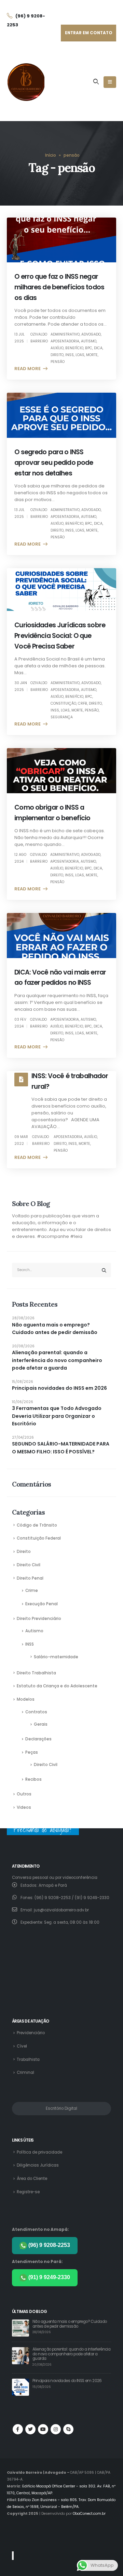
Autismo (34, 1631)
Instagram (56, 2429)
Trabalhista (28, 2060)
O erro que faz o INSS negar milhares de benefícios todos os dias (59, 287)
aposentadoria (65, 341)
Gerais (41, 1724)
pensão (58, 362)
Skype (68, 2429)
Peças (32, 1752)
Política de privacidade (39, 2152)
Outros (24, 1794)
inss (70, 355)
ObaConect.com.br (89, 2514)
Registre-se (28, 2192)
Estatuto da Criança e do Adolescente (57, 1686)
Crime (32, 1591)
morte (92, 355)
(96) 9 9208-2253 (49, 2245)
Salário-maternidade (56, 1657)
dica (98, 348)
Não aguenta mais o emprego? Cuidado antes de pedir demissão (55, 1329)
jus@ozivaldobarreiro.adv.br (61, 1910)
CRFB (83, 703)
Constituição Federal (39, 1538)
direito (57, 355)
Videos (24, 1807)
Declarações (38, 1739)
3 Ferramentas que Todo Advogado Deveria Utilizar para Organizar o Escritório (57, 1416)
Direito (24, 1552)
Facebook (18, 2429)
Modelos (26, 1699)
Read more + (30, 369)
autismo (89, 341)
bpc (89, 348)
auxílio (57, 348)
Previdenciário (31, 2033)
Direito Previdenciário (39, 1619)
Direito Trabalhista (36, 1673)
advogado (91, 334)
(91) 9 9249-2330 (49, 2277)
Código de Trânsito (37, 1525)
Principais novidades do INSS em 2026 (59, 1388)
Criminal (25, 2072)
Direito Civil (29, 1565)
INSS (30, 1644)
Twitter (30, 2429)
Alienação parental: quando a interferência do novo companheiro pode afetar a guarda (57, 1360)
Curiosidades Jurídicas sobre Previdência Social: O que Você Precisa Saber (60, 636)
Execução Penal (42, 1604)
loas (80, 355)
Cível (22, 2046)
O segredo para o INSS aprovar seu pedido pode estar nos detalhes (54, 463)
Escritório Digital (61, 2108)
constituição (63, 703)
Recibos (33, 1779)
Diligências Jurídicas (38, 2165)
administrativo (65, 334)
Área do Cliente (32, 2179)
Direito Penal (30, 1578)
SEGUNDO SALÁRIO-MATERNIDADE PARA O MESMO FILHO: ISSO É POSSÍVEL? (61, 1448)
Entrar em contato (89, 33)
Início (51, 155)
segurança (62, 717)
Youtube (43, 2429)
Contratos (36, 1712)
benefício (74, 348)
